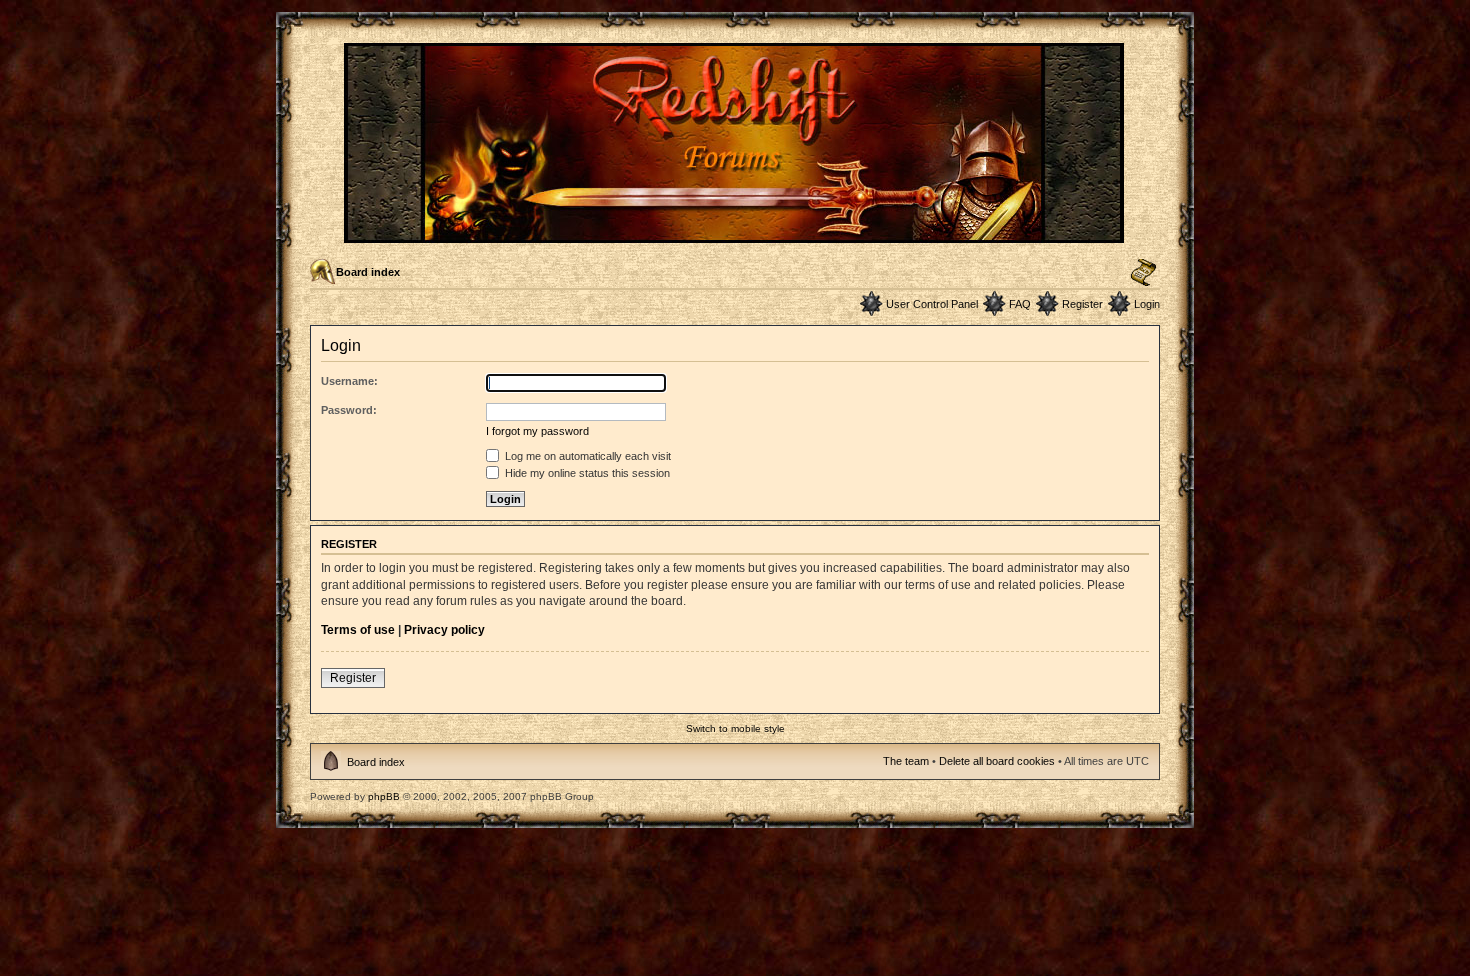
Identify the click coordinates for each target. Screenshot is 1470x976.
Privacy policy (444, 630)
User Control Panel (932, 304)
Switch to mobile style (735, 728)
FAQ (1020, 304)
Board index (368, 272)
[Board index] (735, 234)
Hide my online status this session (586, 473)
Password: (349, 410)
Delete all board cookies (997, 761)
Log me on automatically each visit (586, 456)
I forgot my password (537, 431)
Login (1147, 304)
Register (1082, 304)
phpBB (384, 796)
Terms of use (358, 630)
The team (906, 761)
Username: (349, 381)
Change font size (1143, 273)
